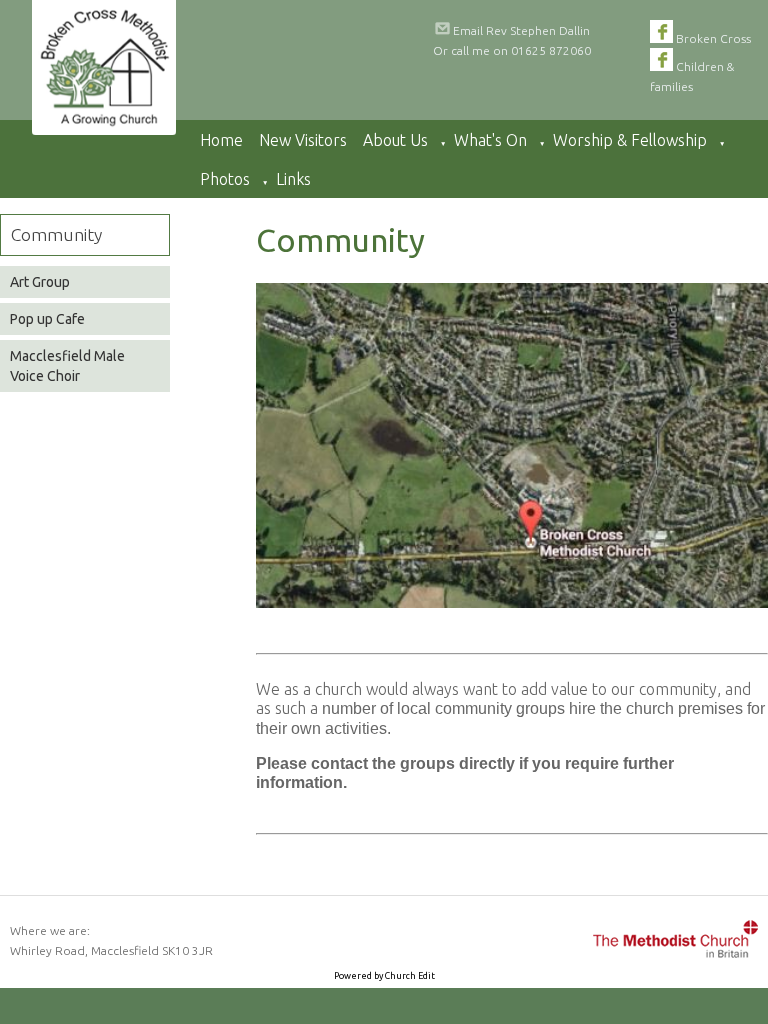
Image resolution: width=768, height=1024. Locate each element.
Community (56, 234)
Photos (225, 179)
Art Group (40, 282)
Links (293, 179)
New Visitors (303, 140)
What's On (490, 140)
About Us (395, 140)
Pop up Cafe (47, 319)
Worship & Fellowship (630, 140)
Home (221, 140)
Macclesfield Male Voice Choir (67, 366)
